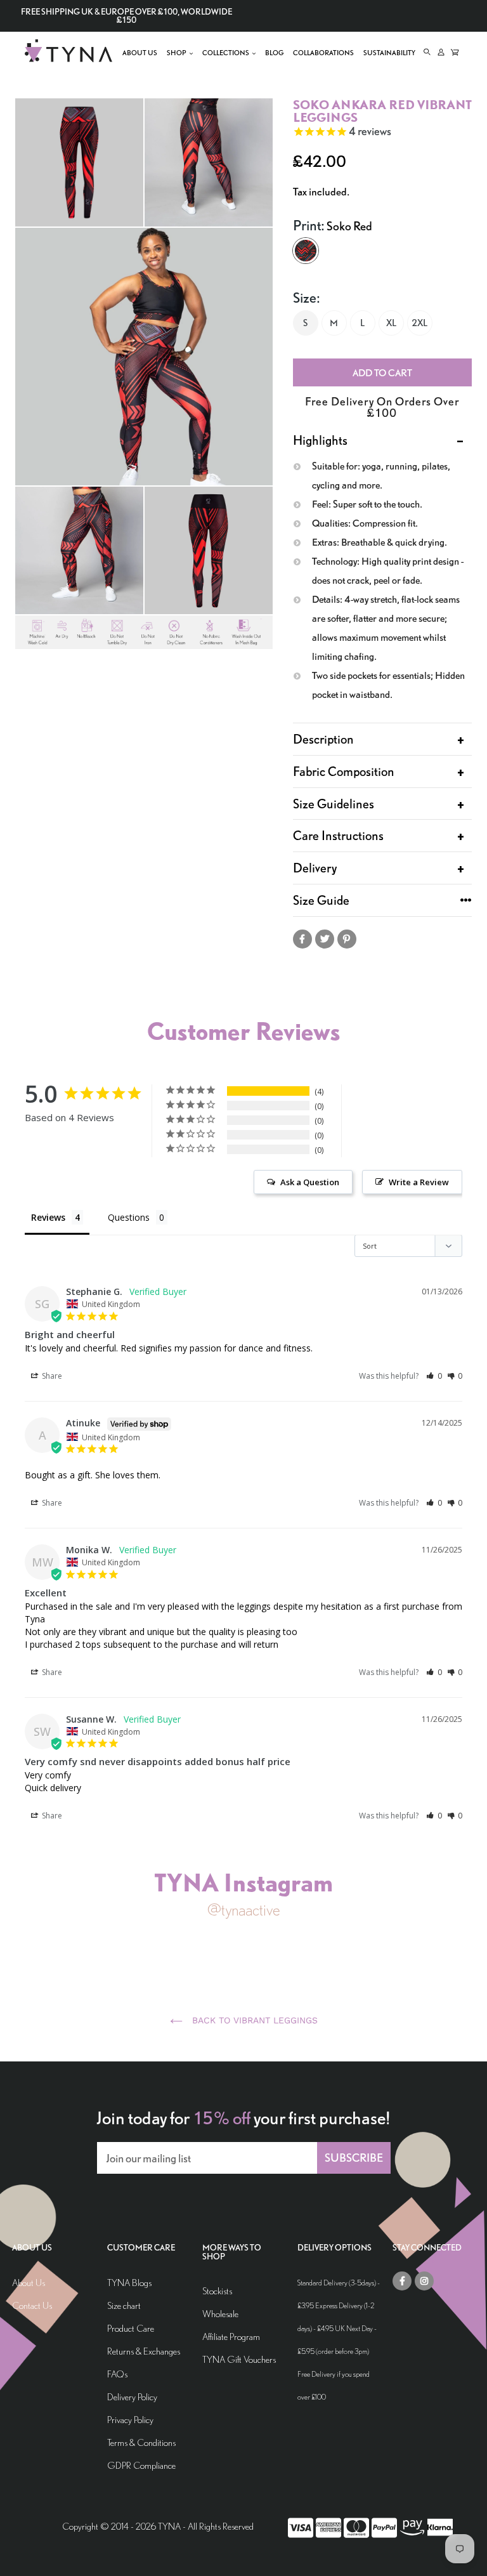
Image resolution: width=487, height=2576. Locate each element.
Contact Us (32, 2305)
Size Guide (321, 900)
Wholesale (220, 2314)
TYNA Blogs (129, 2283)
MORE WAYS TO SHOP (232, 2252)
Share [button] (51, 1376)
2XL (419, 323)
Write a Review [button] (419, 1182)
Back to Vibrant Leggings (253, 2020)
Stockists (217, 2291)
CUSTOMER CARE (141, 2248)
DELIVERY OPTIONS (334, 2248)
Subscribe (354, 2158)
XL (391, 323)
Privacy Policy (130, 2420)
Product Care (131, 2328)
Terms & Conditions (141, 2442)
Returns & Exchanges (144, 2351)
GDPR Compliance (141, 2465)
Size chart (124, 2305)
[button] (434, 1376)
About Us (29, 2283)
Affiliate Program (231, 2336)
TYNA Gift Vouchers (239, 2359)
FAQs (117, 2374)
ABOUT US (32, 2248)
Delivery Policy (132, 2397)
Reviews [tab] (48, 1217)
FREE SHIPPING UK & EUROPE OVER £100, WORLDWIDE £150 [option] (127, 16)
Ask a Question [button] (310, 1182)
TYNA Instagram (243, 1882)
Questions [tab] (129, 1217)
